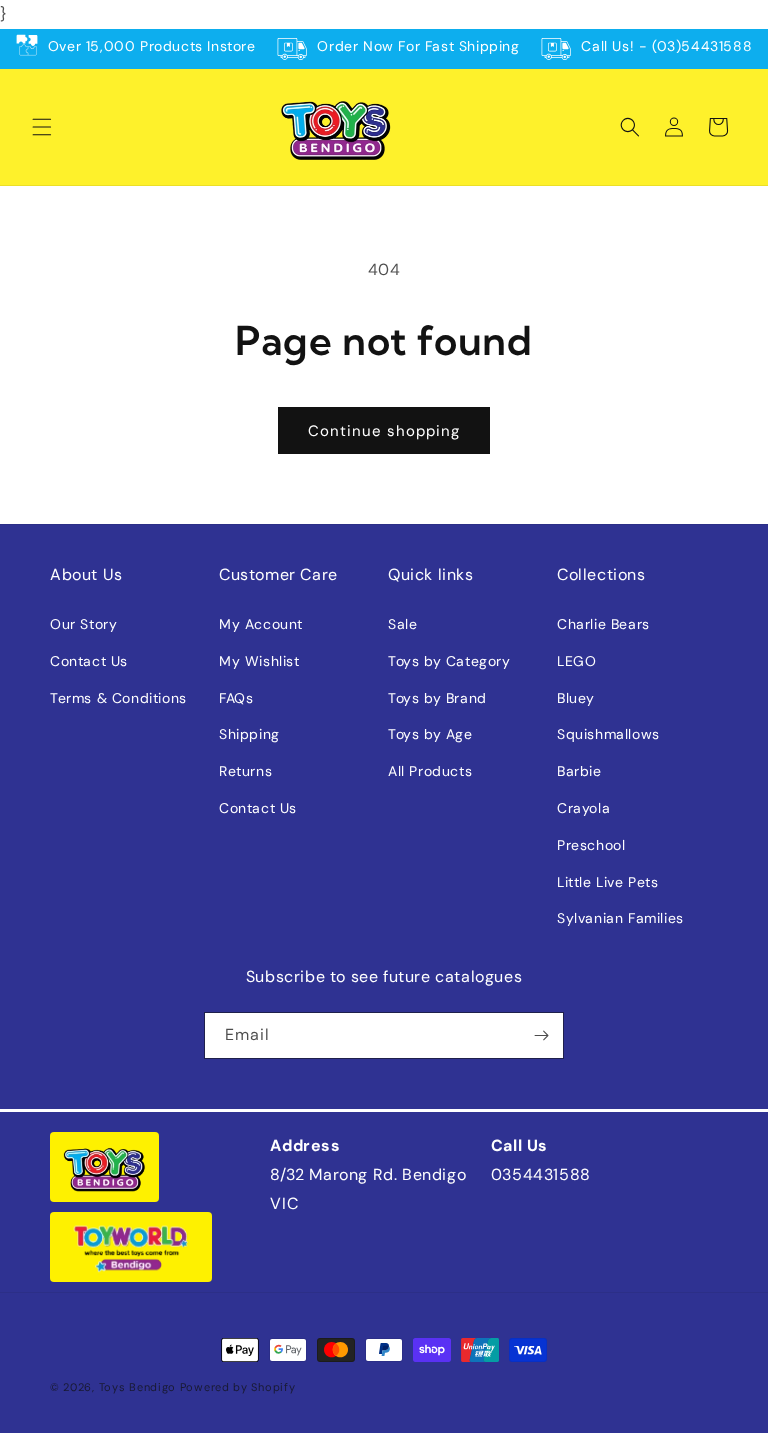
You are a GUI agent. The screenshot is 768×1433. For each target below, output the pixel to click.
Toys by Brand (437, 698)
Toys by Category (449, 661)
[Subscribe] (541, 1035)
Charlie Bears (603, 624)
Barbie (579, 771)
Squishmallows (608, 734)
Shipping (249, 734)
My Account (261, 624)
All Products (430, 771)
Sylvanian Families (620, 918)
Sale (402, 624)
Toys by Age (430, 734)
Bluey (576, 698)
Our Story (83, 624)
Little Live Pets (608, 882)
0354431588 (541, 1174)
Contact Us (89, 661)
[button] (42, 127)
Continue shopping (384, 431)
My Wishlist (259, 661)
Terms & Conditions (118, 698)
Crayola (583, 808)
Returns (245, 771)
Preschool (591, 845)
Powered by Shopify (238, 1387)
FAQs (236, 698)
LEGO (576, 661)
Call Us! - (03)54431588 (666, 46)
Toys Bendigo (137, 1387)
